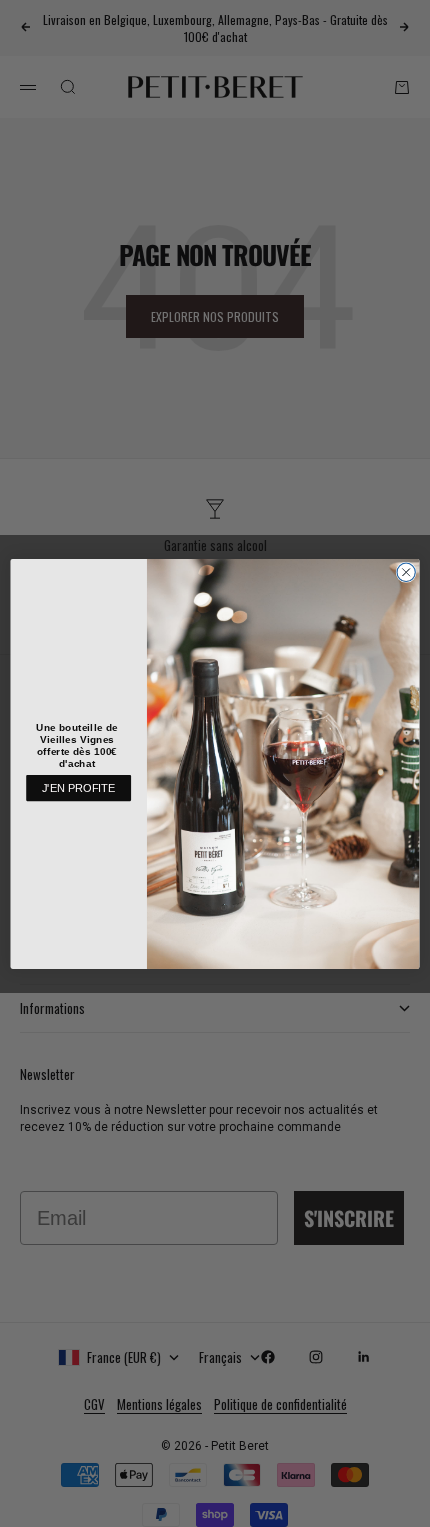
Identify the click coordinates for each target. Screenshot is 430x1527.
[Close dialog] (406, 572)
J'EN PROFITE (79, 788)
